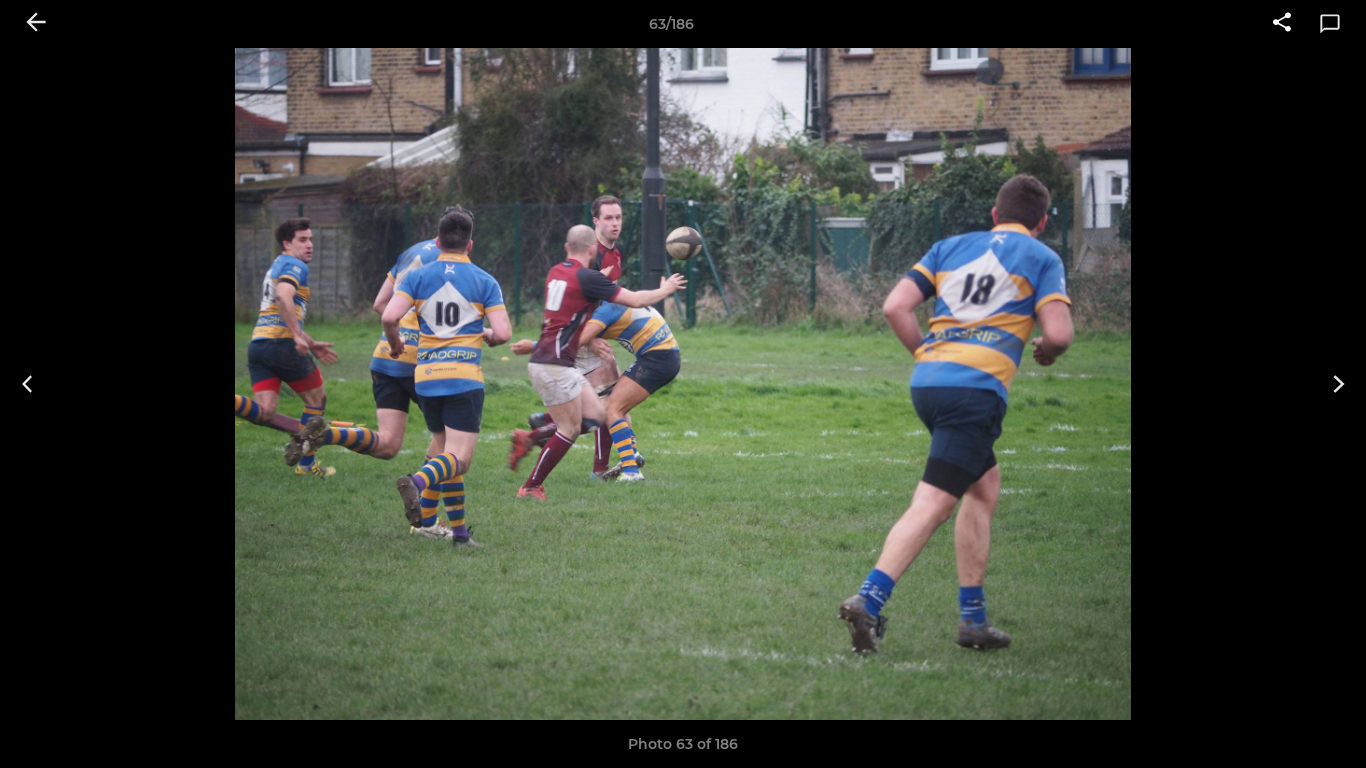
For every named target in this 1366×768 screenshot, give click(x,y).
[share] (1282, 24)
